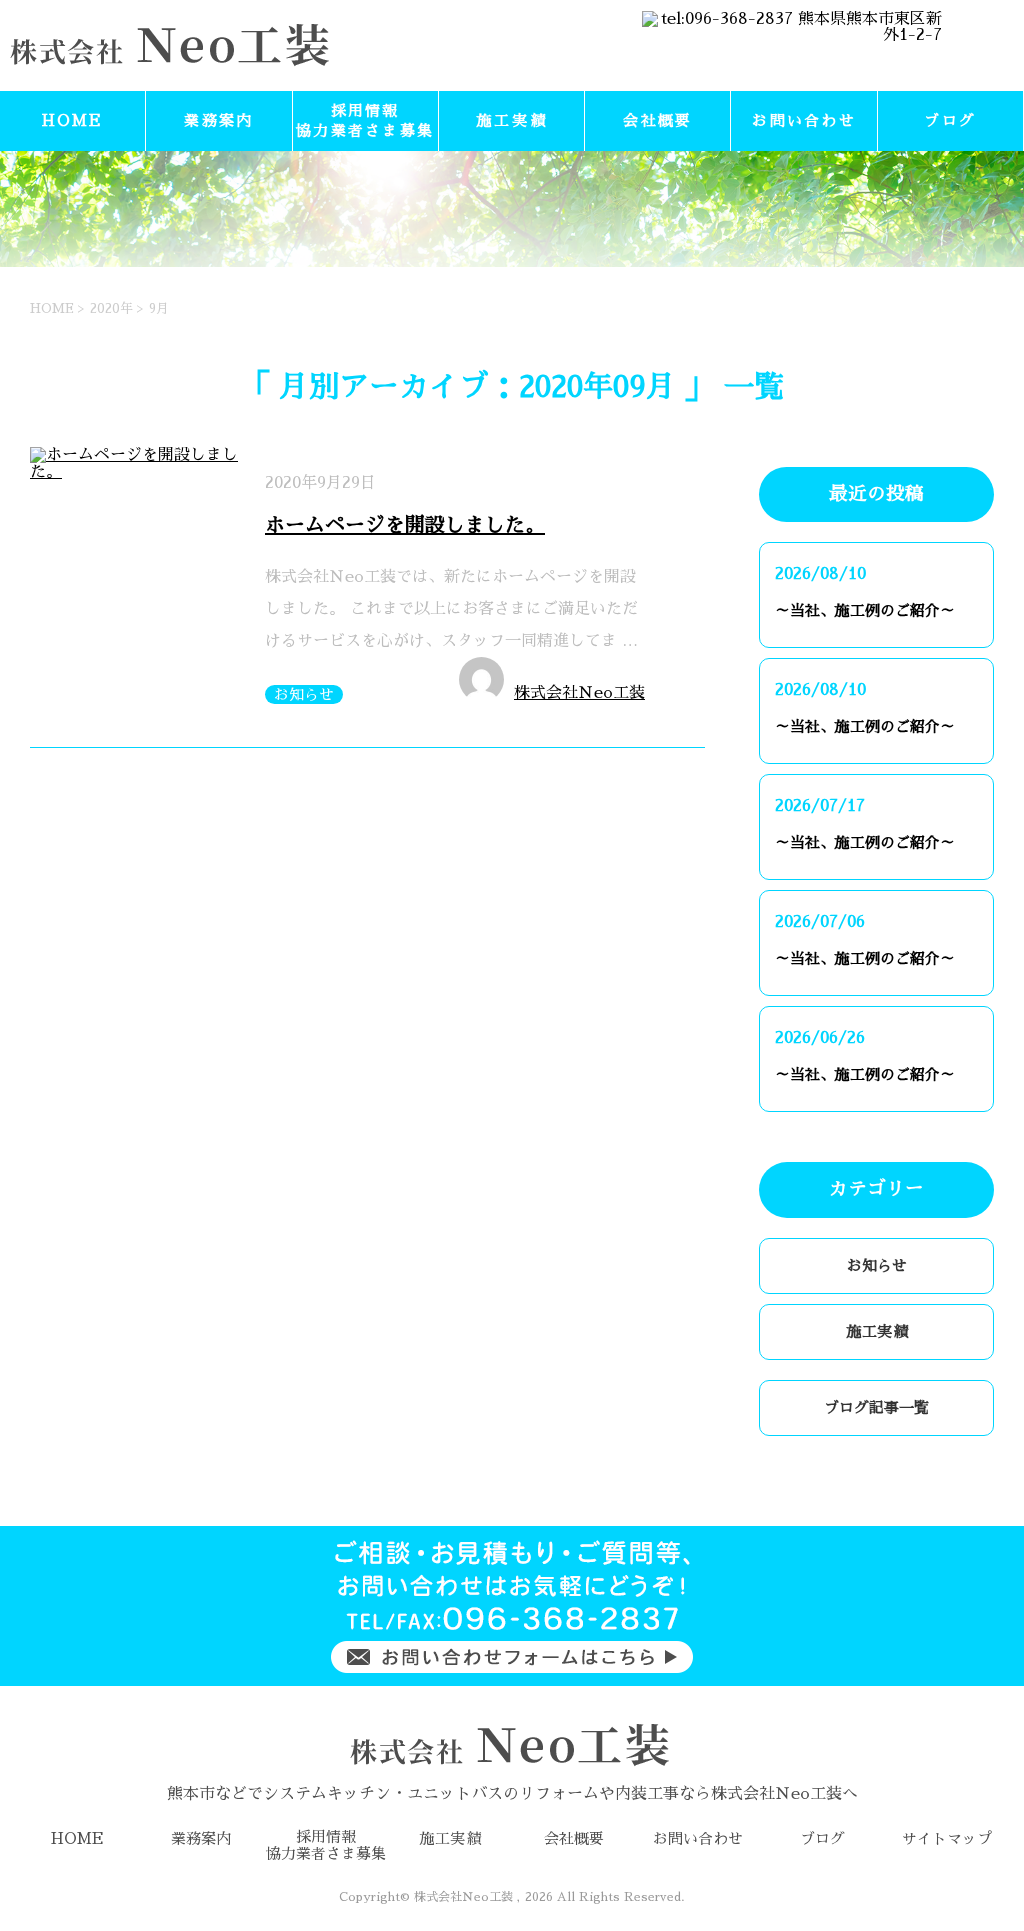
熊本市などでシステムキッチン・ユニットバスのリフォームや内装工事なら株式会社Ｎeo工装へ (512, 1794)
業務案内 (218, 120)
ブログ (950, 120)
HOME (73, 120)
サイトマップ (947, 1838)
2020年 (111, 308)
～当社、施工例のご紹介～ (865, 610)
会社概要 (657, 120)
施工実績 (511, 120)
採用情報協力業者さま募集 (365, 120)
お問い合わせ (804, 120)
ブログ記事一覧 (876, 1407)
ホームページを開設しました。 (405, 525)
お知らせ (304, 694)
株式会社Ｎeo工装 (579, 693)
